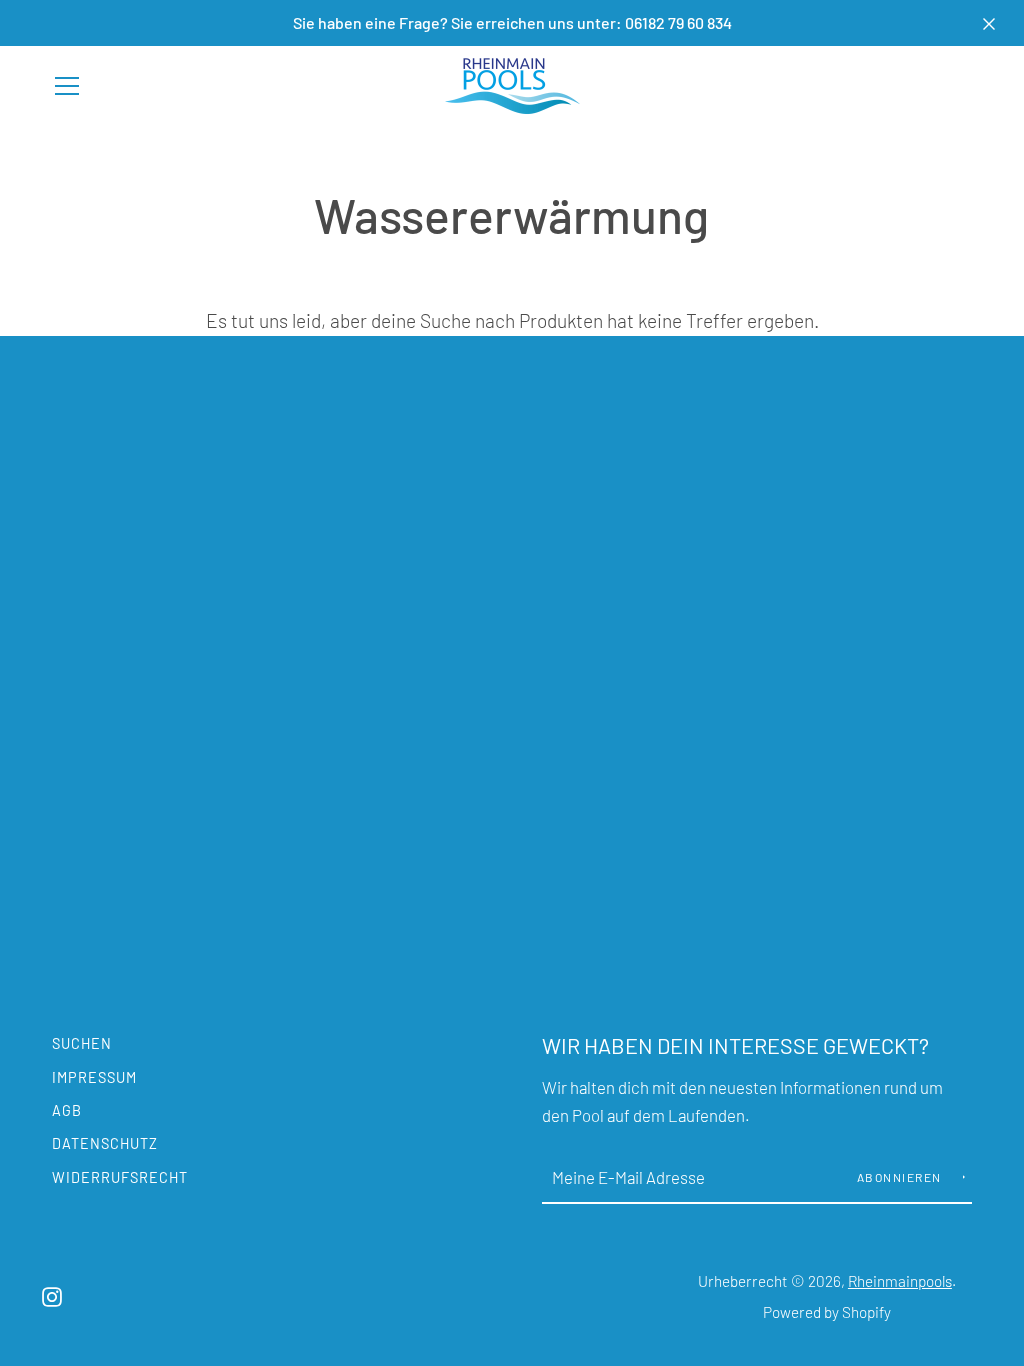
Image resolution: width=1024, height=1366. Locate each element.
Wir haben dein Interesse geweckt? (735, 1045)
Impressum (94, 1077)
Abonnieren (901, 1177)
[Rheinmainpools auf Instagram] (52, 1294)
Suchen (82, 1043)
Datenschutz (105, 1143)
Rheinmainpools (900, 1281)
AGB (67, 1110)
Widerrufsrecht (120, 1177)
